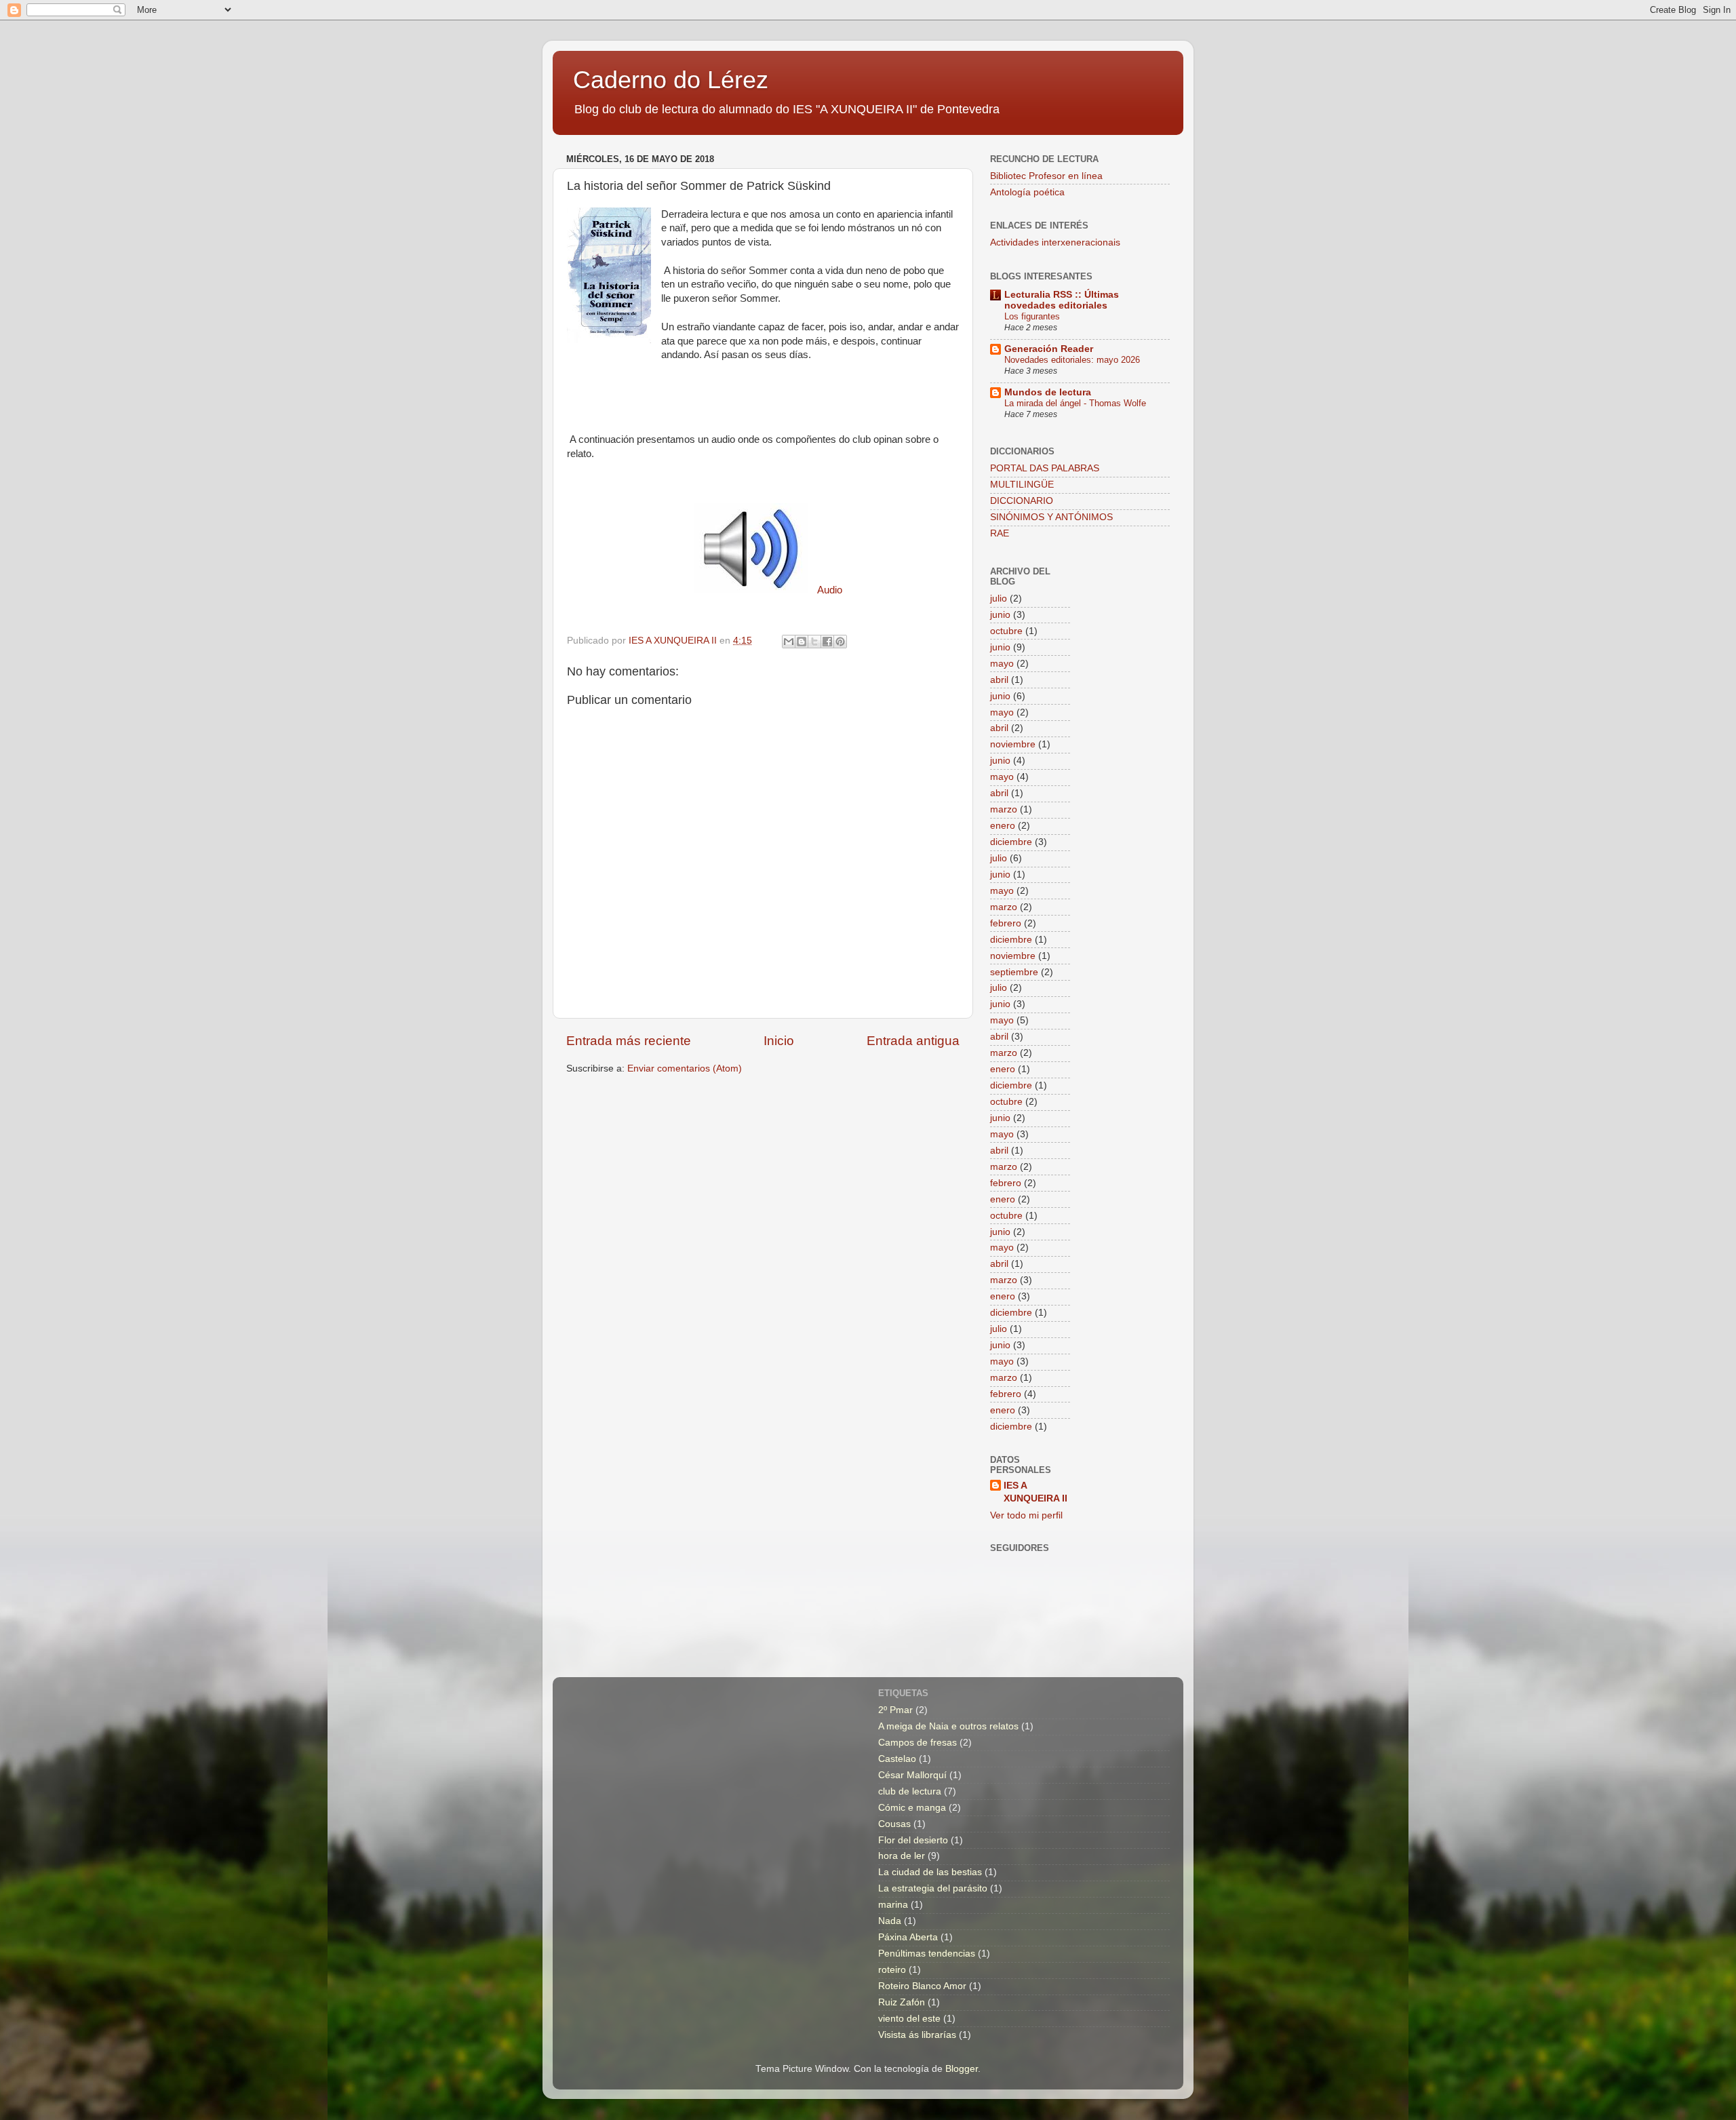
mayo (1002, 664)
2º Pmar (895, 1710)
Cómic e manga (912, 1808)
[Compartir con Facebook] (827, 642)
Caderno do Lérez (671, 80)
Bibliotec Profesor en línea (1046, 176)
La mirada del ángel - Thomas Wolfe (1075, 403)
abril (999, 680)
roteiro (892, 1970)
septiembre (1014, 972)
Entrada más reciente (629, 1041)
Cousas (894, 1824)
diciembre (1011, 842)
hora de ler (902, 1856)
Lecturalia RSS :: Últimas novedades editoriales (1062, 300)
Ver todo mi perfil (1026, 1515)
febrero (1006, 923)
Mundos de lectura (1048, 392)
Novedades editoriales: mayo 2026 (1072, 360)
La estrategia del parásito (933, 1888)
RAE (1000, 533)
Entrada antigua (913, 1041)
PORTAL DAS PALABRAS (1045, 468)
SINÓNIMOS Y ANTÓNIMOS (1051, 517)
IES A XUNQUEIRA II (1035, 1492)
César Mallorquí (912, 1775)
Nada (890, 1921)
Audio (830, 590)
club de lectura (910, 1791)
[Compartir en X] (814, 642)
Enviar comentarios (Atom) (685, 1068)
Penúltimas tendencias (927, 1954)
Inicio (779, 1041)
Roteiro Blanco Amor (922, 1986)
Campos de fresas (918, 1743)
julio (999, 598)
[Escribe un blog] (802, 642)
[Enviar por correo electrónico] (789, 642)
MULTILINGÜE (1022, 485)
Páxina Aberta (908, 1937)
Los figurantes (1032, 316)
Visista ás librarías (917, 2035)
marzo (1004, 809)
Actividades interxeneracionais (1055, 242)
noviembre (1013, 744)
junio (1000, 615)
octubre (1006, 631)
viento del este (909, 2019)
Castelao (897, 1759)
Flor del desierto (913, 1840)
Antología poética (1027, 192)
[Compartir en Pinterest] (840, 642)
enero (1003, 826)
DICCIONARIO (1022, 501)
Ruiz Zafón (902, 2002)
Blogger (962, 2069)
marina (893, 1905)
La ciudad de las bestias (930, 1872)
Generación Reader (1049, 349)
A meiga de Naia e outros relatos (948, 1726)
